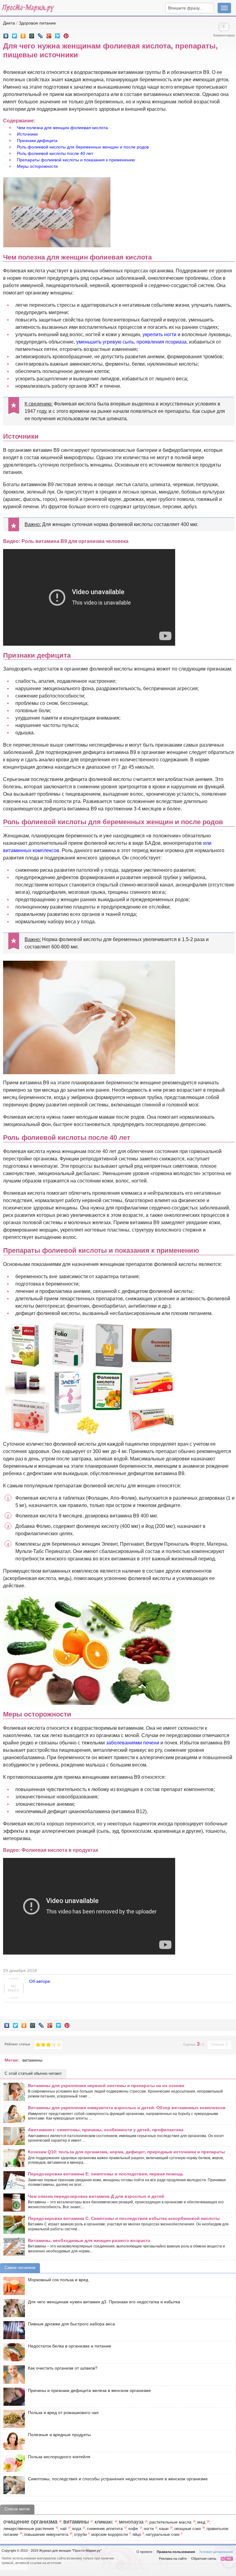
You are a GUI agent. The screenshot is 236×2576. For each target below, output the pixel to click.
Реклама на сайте (173, 2559)
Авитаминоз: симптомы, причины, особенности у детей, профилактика (106, 2130)
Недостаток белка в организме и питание (70, 2346)
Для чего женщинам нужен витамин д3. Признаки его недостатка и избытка (104, 2302)
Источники (27, 134)
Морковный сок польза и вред (58, 2280)
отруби (80, 2535)
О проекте (144, 2552)
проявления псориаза (161, 342)
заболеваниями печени (133, 1743)
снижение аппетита (105, 2529)
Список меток (17, 2509)
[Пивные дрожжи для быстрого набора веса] (13, 2330)
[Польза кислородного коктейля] (13, 2463)
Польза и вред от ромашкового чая (63, 2413)
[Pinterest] (66, 34)
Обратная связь (204, 2559)
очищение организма (30, 2522)
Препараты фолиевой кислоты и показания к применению (76, 160)
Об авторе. (40, 1981)
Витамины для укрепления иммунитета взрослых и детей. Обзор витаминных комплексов (127, 2108)
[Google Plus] (49, 34)
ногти (149, 2529)
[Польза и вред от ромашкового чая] (13, 2419)
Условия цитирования (216, 2552)
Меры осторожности (37, 166)
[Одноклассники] (23, 34)
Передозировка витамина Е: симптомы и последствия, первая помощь (106, 2174)
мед (201, 2522)
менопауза (131, 2522)
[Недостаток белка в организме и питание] (13, 2352)
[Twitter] (15, 34)
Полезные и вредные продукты (59, 2435)
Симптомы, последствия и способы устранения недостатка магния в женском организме (118, 2479)
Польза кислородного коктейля (59, 2457)
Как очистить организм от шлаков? (63, 2368)
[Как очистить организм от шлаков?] (13, 2374)
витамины (32, 2060)
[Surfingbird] (58, 34)
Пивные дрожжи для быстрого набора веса (71, 2324)
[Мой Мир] (32, 34)
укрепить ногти (159, 334)
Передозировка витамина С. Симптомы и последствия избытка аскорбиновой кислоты (124, 2218)
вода (77, 2529)
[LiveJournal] (40, 34)
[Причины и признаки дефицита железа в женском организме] (13, 2397)
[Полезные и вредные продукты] (13, 2441)
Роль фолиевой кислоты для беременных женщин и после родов (83, 147)
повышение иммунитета (46, 2535)
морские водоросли (110, 2535)
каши (164, 2529)
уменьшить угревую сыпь (105, 342)
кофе (133, 2529)
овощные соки (187, 2529)
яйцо (137, 2535)
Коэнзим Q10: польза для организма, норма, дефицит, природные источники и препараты (126, 2152)
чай (63, 2529)
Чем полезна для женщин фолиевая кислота (62, 128)
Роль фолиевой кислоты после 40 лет (55, 153)
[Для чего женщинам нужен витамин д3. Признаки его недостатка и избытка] (13, 2308)
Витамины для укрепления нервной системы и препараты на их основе (106, 2086)
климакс (104, 2522)
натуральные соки (163, 2535)
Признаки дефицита (37, 140)
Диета (9, 23)
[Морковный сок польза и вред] (13, 2286)
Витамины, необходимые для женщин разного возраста (89, 2240)
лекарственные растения (29, 2528)
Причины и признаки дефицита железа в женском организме (89, 2390)
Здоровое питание (37, 23)
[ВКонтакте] (6, 34)
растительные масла (170, 2522)
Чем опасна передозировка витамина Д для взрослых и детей (96, 2196)
